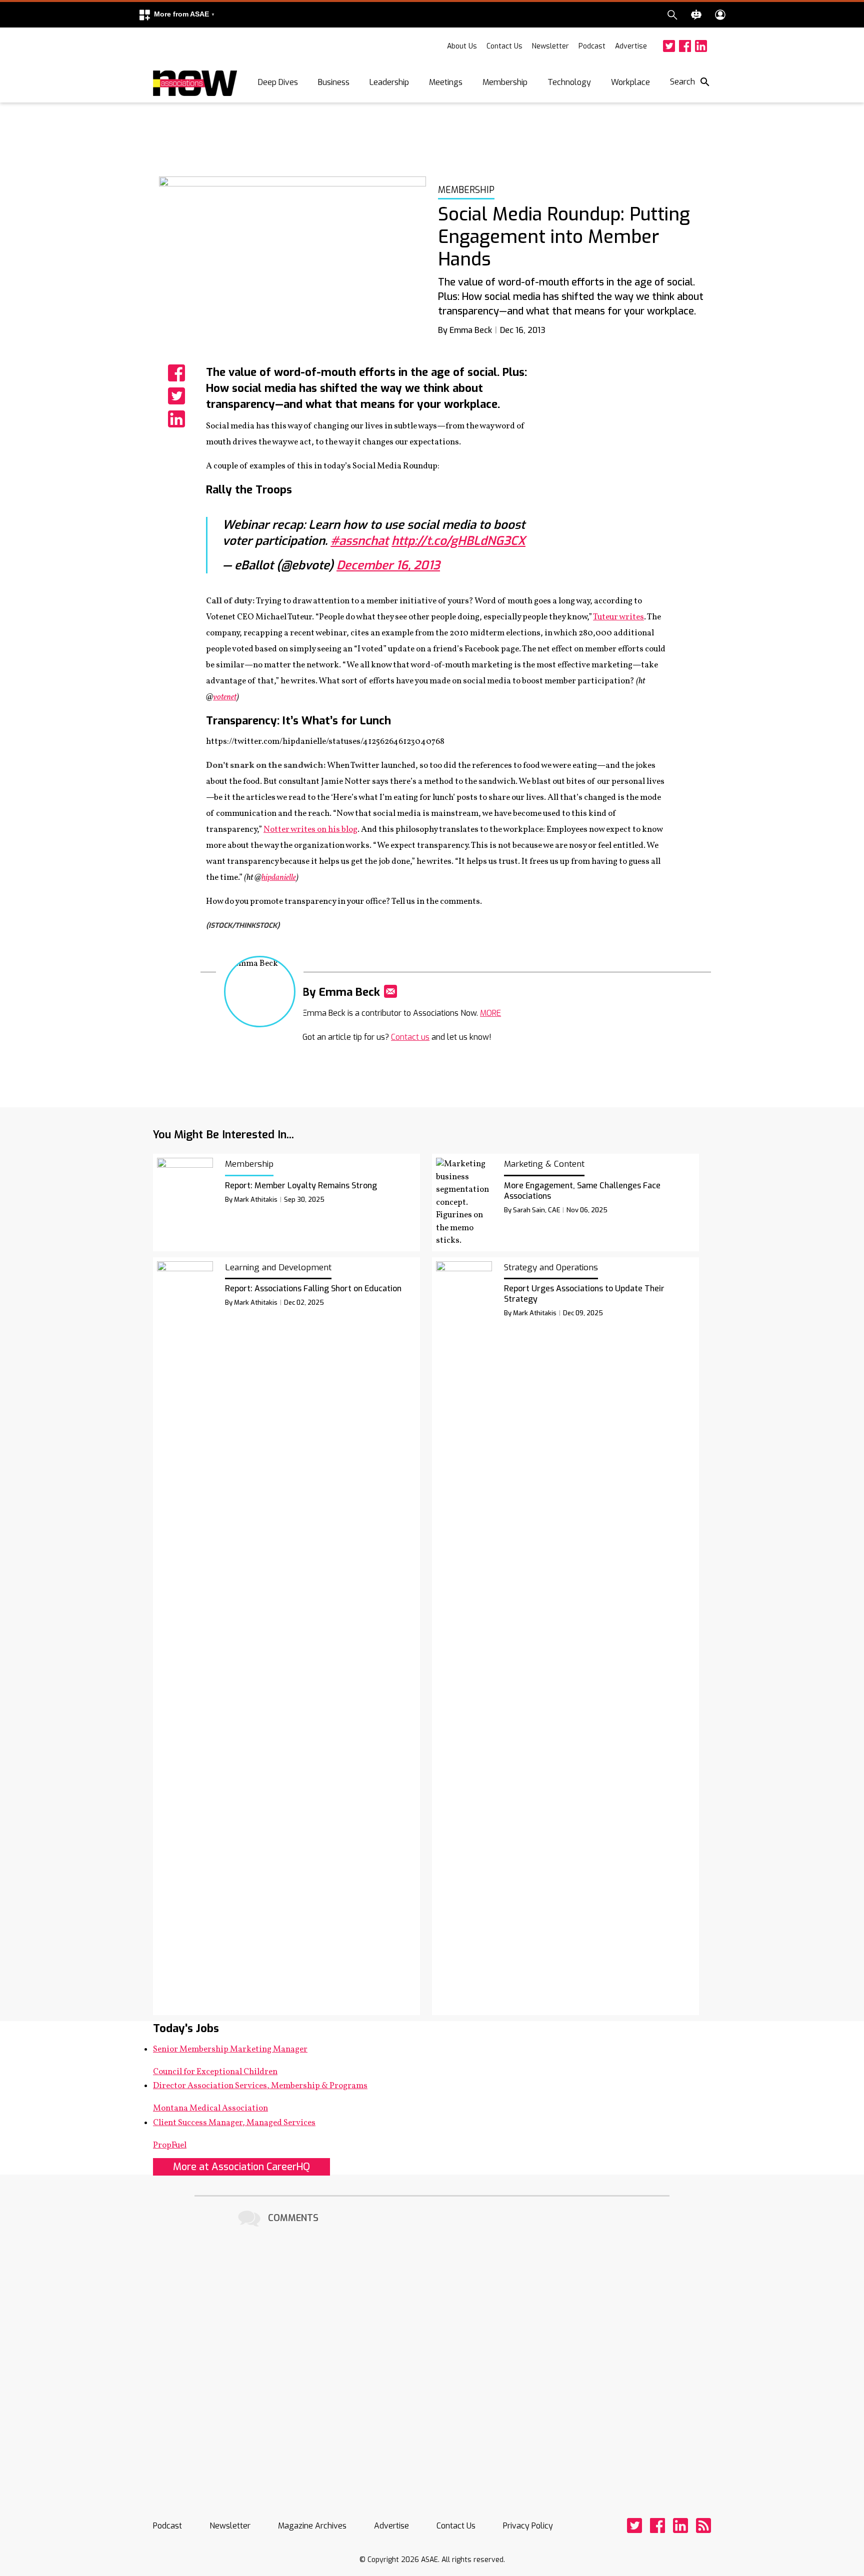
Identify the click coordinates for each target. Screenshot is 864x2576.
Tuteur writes (618, 617)
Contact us (410, 1037)
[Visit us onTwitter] (669, 46)
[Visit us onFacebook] (685, 46)
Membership (505, 82)
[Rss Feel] (703, 2526)
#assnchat (359, 541)
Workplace (630, 82)
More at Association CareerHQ (241, 2167)
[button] (176, 15)
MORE (490, 1013)
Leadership (389, 82)
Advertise (631, 46)
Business (334, 82)
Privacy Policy (528, 2526)
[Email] (390, 991)
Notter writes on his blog (310, 830)
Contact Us (504, 46)
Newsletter (550, 46)
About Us (462, 46)
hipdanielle (279, 878)
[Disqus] (432, 2355)
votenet (225, 697)
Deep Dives (278, 82)
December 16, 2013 (388, 565)
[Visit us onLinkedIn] (701, 46)
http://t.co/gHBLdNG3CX (458, 541)
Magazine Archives (312, 2526)
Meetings (446, 82)
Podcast (592, 46)
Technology (569, 82)
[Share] (176, 373)
